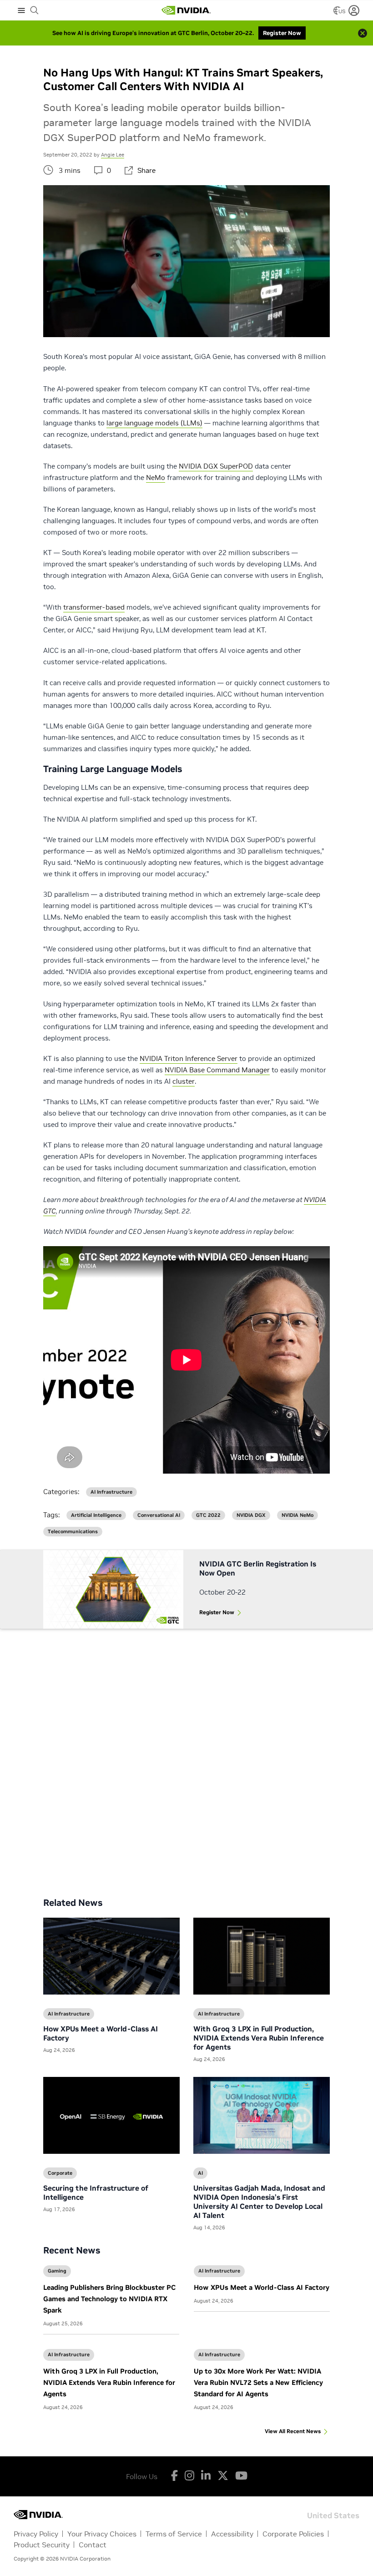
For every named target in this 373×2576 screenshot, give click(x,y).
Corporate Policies (293, 2534)
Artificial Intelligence (96, 1515)
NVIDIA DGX (251, 1515)
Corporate (60, 2173)
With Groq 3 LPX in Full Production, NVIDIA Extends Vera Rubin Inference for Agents (109, 2382)
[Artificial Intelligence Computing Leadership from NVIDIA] (186, 10)
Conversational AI (159, 1515)
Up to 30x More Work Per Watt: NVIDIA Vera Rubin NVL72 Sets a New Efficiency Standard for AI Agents (258, 2382)
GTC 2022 (208, 1515)
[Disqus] (186, 1756)
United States (333, 2515)
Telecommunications (73, 1532)
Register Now (217, 1612)
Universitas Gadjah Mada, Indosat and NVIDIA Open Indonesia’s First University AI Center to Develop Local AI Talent (259, 2202)
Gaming (57, 2271)
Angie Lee (113, 155)
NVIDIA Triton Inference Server (189, 1058)
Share (146, 170)
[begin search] (35, 10)
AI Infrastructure (219, 2271)
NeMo (156, 477)
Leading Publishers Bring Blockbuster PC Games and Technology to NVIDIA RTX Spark (109, 2299)
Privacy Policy (36, 2534)
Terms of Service (174, 2534)
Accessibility (232, 2534)
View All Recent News (293, 2431)
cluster (184, 1081)
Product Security (42, 2545)
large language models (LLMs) (154, 423)
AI (200, 2173)
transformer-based (94, 607)
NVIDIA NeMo (297, 1515)
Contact (93, 2545)
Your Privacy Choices (102, 2534)
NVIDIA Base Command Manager (217, 1070)
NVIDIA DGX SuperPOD (216, 466)
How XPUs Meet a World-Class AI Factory (262, 2287)
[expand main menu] (21, 10)
